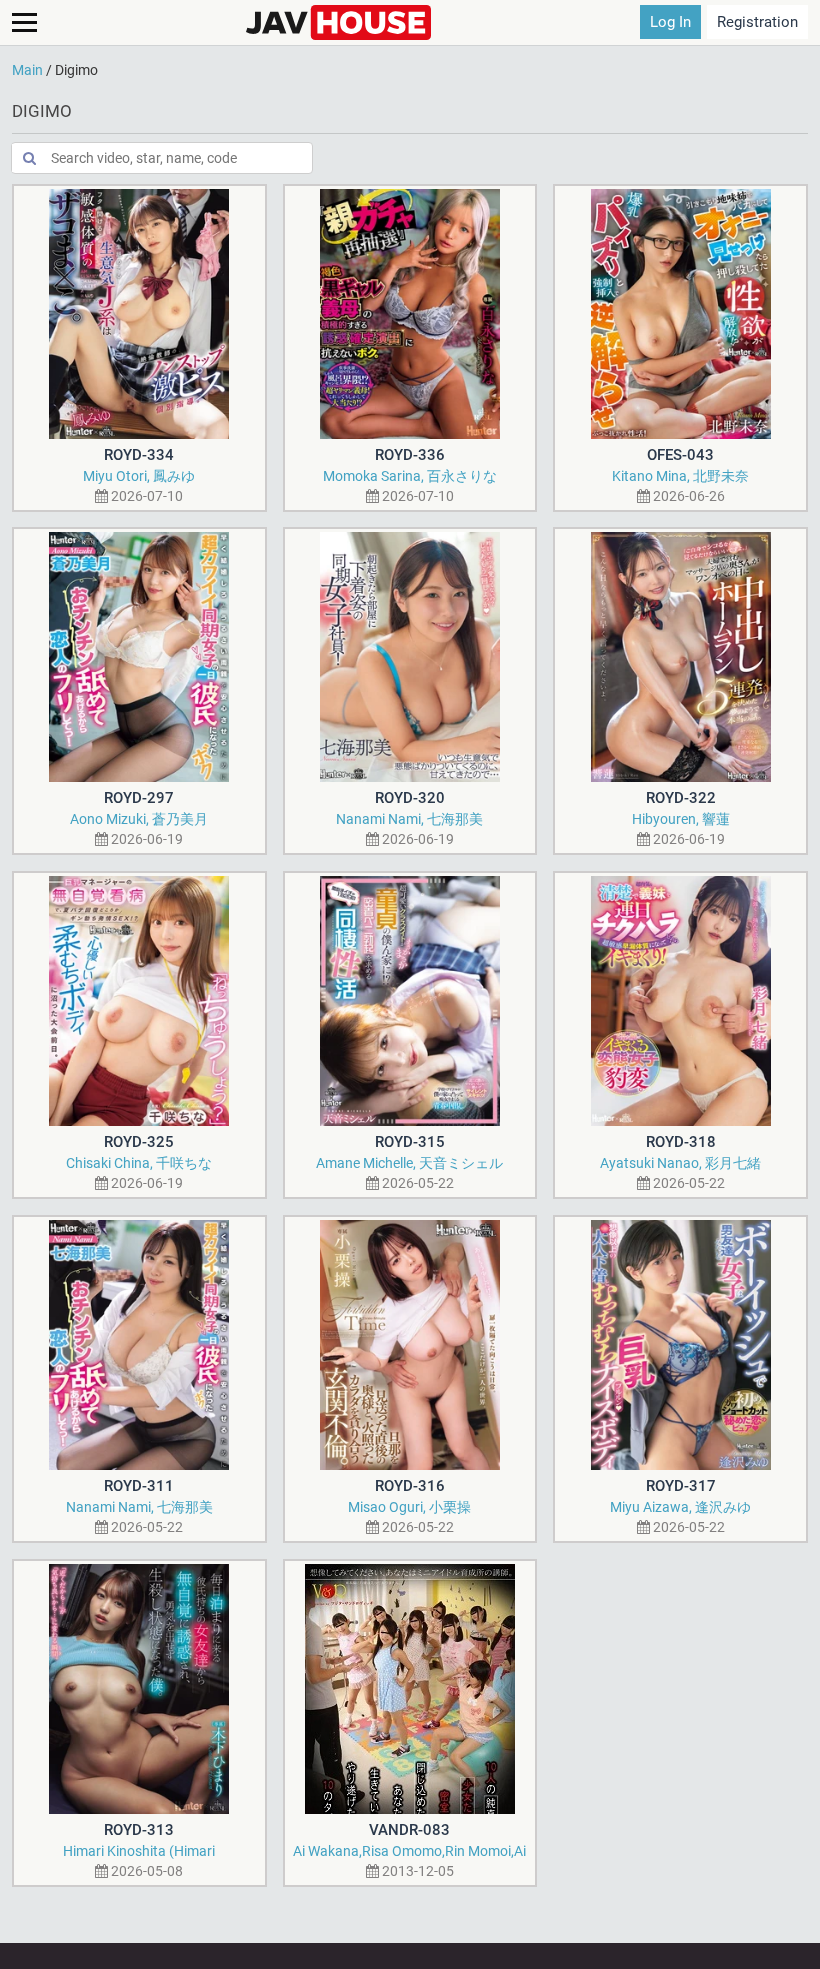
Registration (757, 22)
